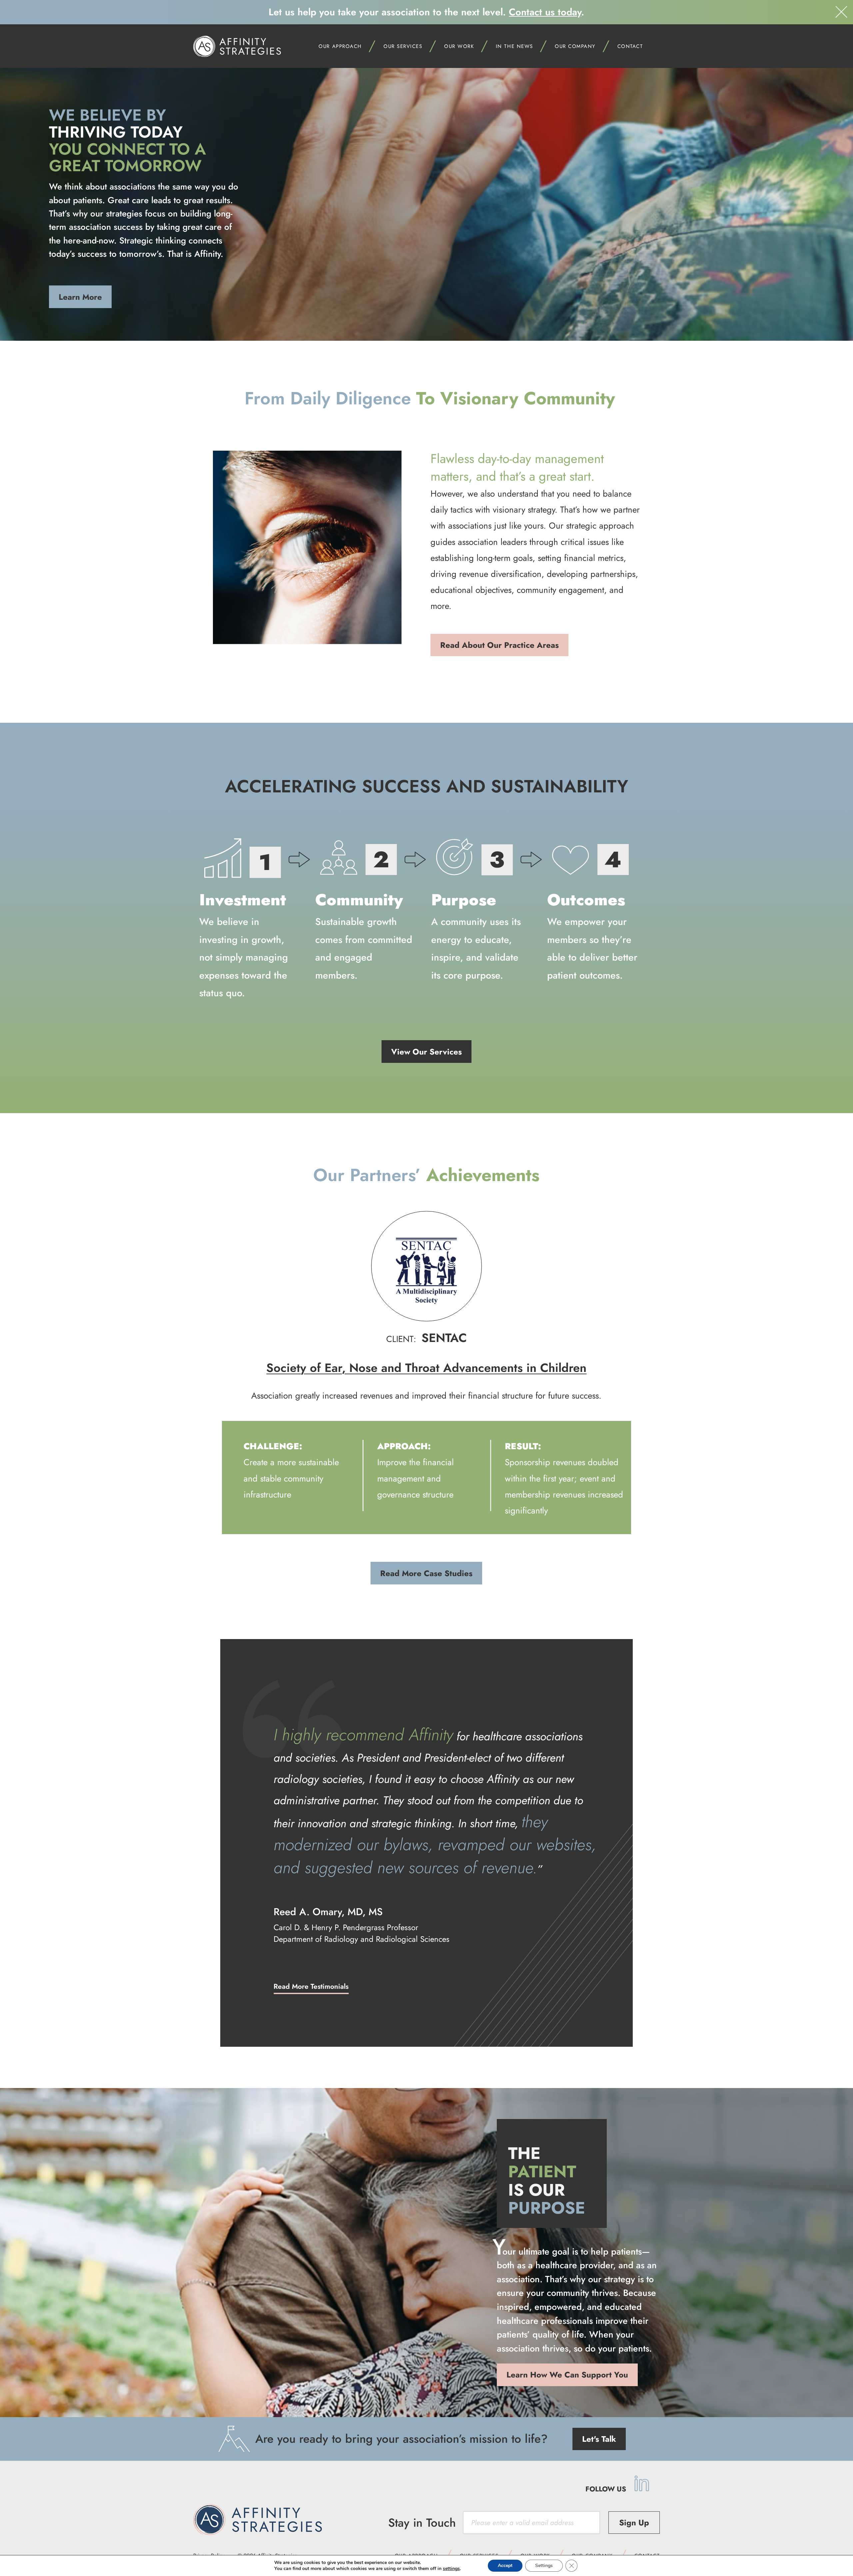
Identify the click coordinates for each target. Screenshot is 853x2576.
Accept (505, 2566)
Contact (630, 46)
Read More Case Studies (426, 1573)
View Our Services (426, 1052)
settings (451, 2569)
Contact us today (545, 12)
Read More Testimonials (311, 1986)
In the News (514, 46)
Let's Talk (599, 2439)
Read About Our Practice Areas (499, 645)
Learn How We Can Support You (567, 2375)
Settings (544, 2566)
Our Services (403, 46)
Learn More (80, 297)
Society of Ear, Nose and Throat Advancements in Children (426, 1368)
